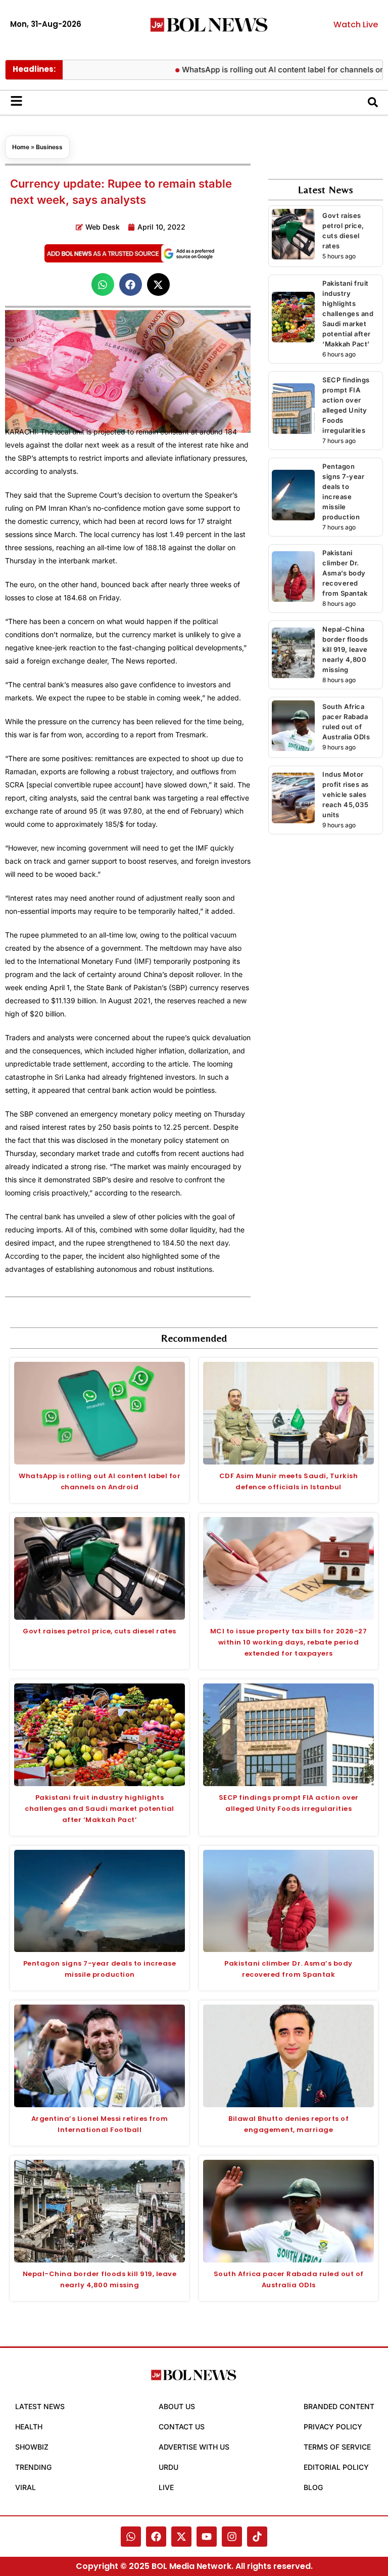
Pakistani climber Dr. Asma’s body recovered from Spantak (345, 573)
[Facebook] (156, 2537)
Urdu (168, 2467)
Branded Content (339, 2406)
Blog (313, 2487)
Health (29, 2427)
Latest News (40, 2406)
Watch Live (356, 25)
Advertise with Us (194, 2447)
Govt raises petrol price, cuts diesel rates (100, 1631)
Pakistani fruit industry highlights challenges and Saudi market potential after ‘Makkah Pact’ (348, 314)
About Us (177, 2406)
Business (49, 147)
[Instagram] (232, 2537)
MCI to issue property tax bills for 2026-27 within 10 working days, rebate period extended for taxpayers (289, 1642)
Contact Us (182, 2427)
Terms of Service (337, 2447)
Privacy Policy (333, 2427)
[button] (103, 284)
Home (21, 147)
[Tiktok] (257, 2537)
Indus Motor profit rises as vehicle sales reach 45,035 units (346, 794)
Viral (26, 2487)
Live (166, 2487)
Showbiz (32, 2447)
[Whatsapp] (131, 2537)
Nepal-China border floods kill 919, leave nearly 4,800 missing (345, 649)
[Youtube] (207, 2537)
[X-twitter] (181, 2537)
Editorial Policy (336, 2467)
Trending (33, 2467)
